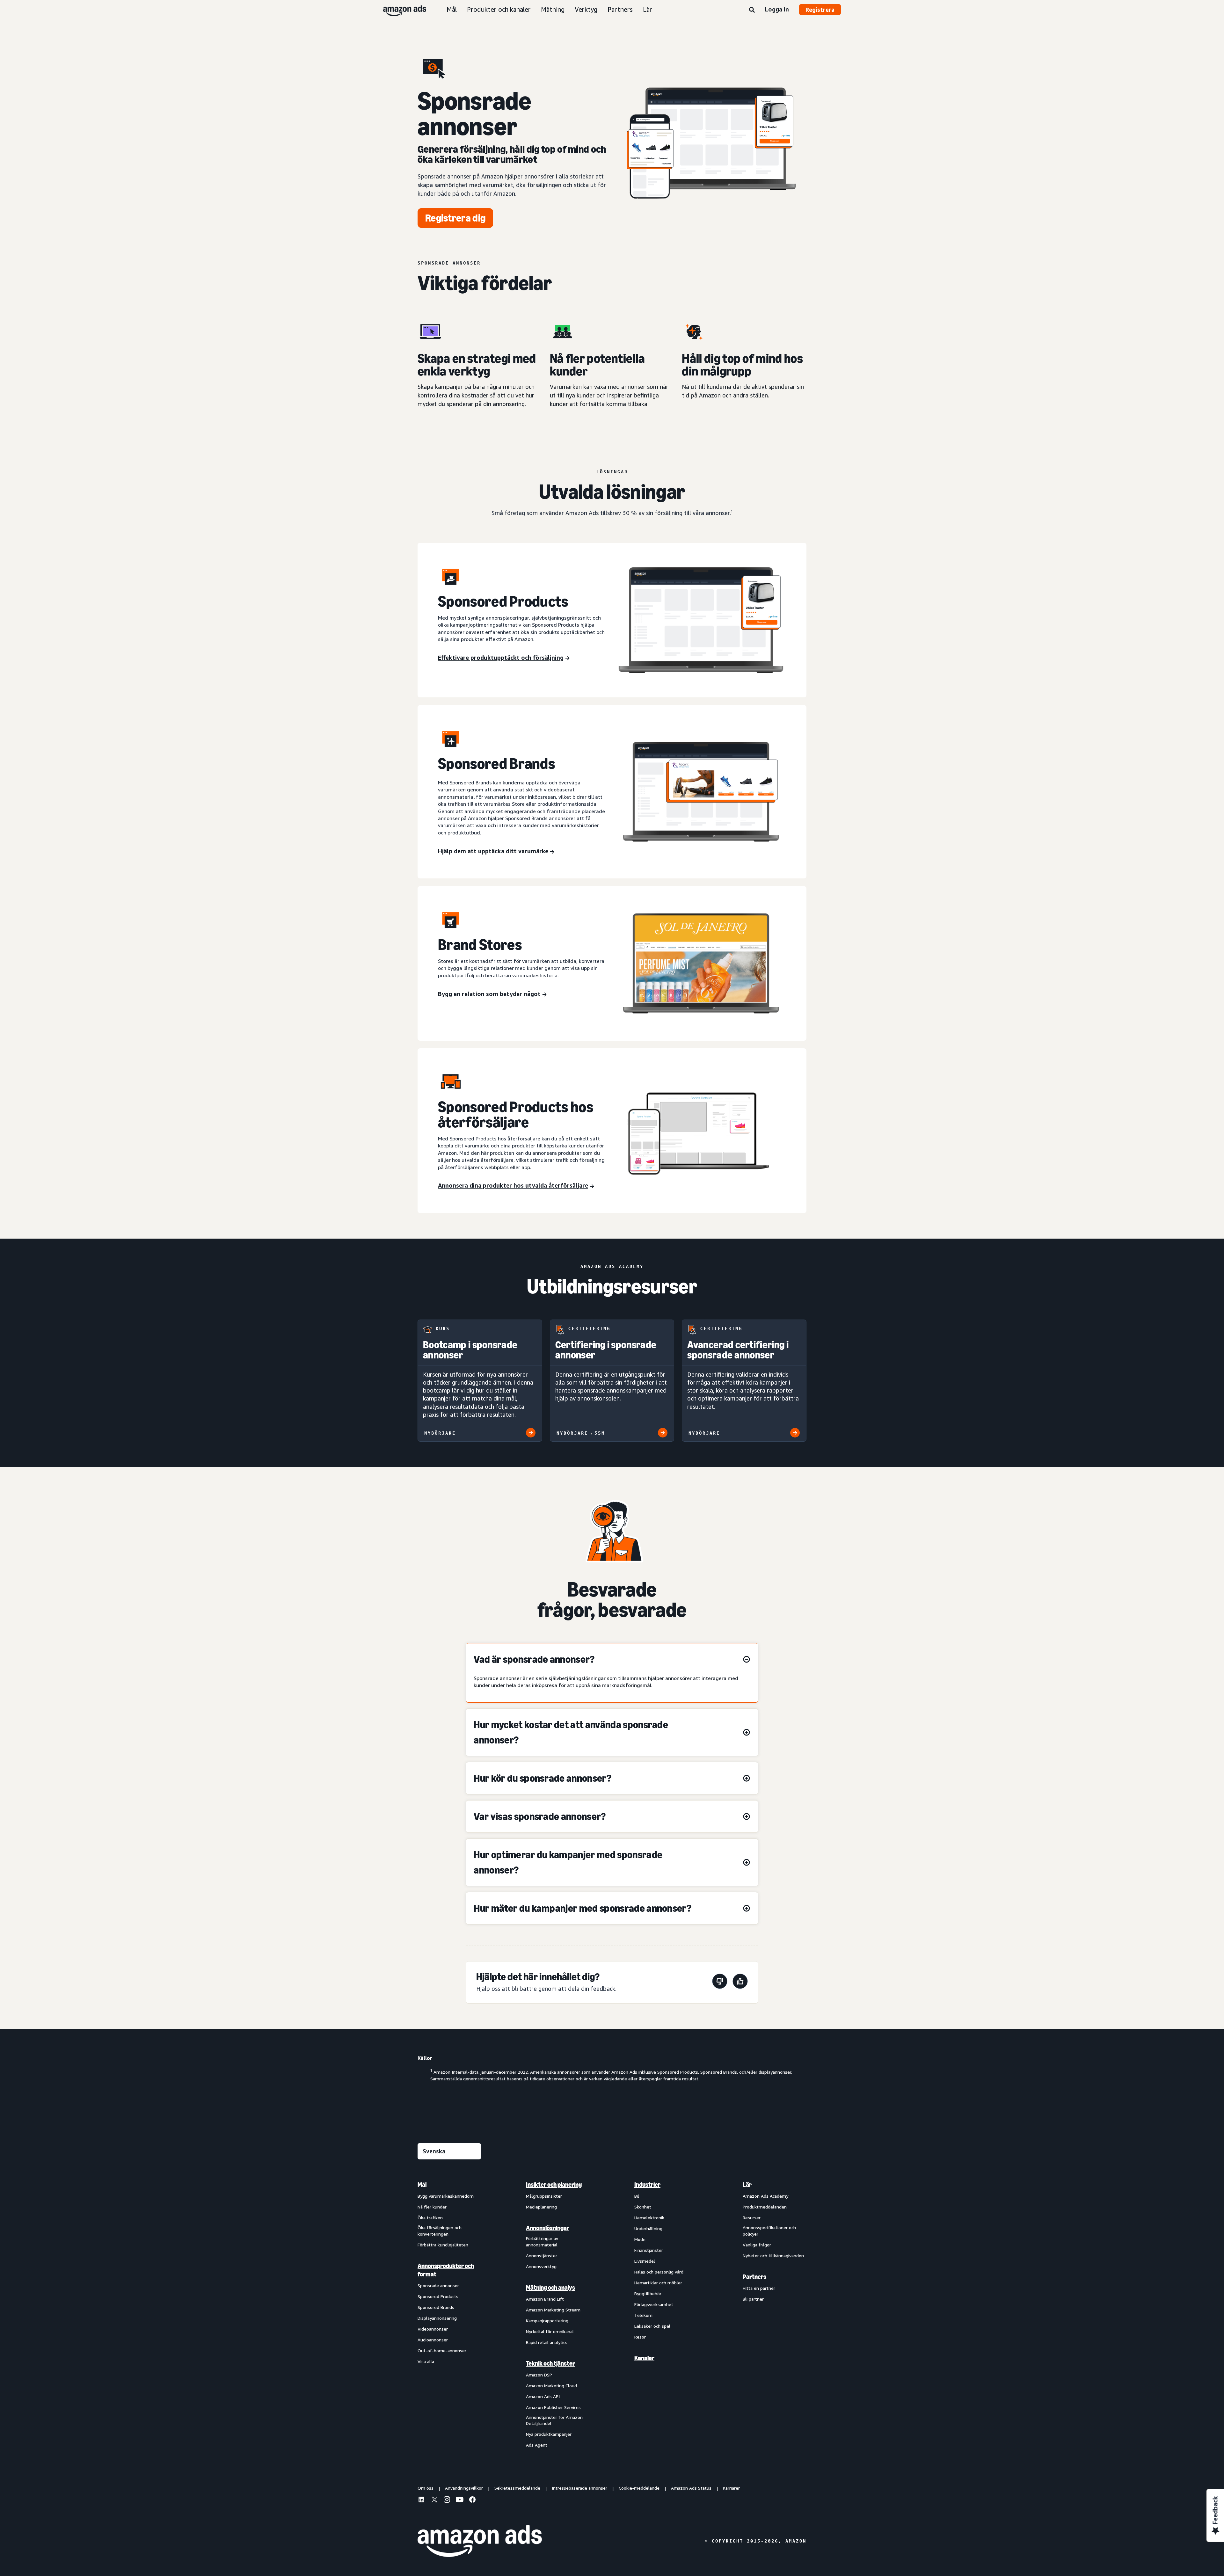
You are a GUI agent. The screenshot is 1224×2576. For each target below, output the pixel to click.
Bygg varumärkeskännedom (446, 2196)
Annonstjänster (542, 2256)
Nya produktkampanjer (549, 2434)
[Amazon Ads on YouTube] (460, 2500)
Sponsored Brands (436, 2307)
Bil (637, 2196)
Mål (452, 9)
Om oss (426, 2488)
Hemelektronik (649, 2218)
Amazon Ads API (543, 2396)
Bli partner (753, 2299)
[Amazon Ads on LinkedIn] (421, 2500)
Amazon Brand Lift (545, 2299)
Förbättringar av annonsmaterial (542, 2241)
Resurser (752, 2218)
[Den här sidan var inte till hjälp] (720, 1982)
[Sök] (752, 10)
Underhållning (648, 2228)
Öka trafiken (430, 2218)
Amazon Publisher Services (553, 2407)
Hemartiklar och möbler (658, 2283)
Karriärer (731, 2488)
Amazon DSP (539, 2375)
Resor (640, 2337)
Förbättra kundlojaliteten (443, 2245)
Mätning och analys (550, 2288)
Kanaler (644, 2358)
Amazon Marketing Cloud (551, 2386)
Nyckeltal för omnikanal (550, 2331)
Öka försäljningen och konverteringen (440, 2231)
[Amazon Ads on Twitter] (434, 2500)
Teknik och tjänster (550, 2363)
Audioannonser (433, 2340)
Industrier (647, 2185)
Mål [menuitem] (422, 2185)
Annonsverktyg (541, 2266)
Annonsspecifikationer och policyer (769, 2231)
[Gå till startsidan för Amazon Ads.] (480, 2541)
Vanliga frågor (757, 2245)
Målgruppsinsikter (544, 2196)
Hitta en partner (759, 2288)
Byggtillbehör (648, 2293)
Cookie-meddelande (639, 2488)
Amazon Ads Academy (765, 2196)
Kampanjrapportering (547, 2321)
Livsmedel (645, 2261)
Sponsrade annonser (438, 2285)
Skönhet (643, 2207)
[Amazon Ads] (400, 10)
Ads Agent (537, 2445)
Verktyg (586, 9)
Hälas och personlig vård (659, 2272)
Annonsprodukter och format (446, 2270)
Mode (640, 2239)
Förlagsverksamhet (654, 2304)
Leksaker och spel (652, 2326)
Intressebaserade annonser (579, 2488)
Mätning (553, 9)
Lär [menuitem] (747, 2185)
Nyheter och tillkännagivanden (773, 2256)
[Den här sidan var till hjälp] (740, 1982)
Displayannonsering (437, 2318)
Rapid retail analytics (547, 2342)
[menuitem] (449, 2314)
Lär (648, 9)
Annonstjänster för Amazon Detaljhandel (554, 2420)
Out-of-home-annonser (442, 2350)
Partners (620, 9)
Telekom (643, 2315)
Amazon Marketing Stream (553, 2310)
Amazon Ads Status (691, 2488)
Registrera (820, 10)
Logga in (777, 9)
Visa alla (426, 2361)
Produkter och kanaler (499, 9)
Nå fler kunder (432, 2207)
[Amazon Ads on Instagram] (447, 2500)
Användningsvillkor (464, 2488)
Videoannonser (433, 2329)
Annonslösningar (548, 2228)
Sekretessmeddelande (517, 2488)
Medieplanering (541, 2207)
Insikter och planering (554, 2185)
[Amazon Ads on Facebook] (472, 2500)
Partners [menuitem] (754, 2277)
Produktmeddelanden (765, 2207)
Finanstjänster (649, 2250)
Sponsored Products (438, 2296)
